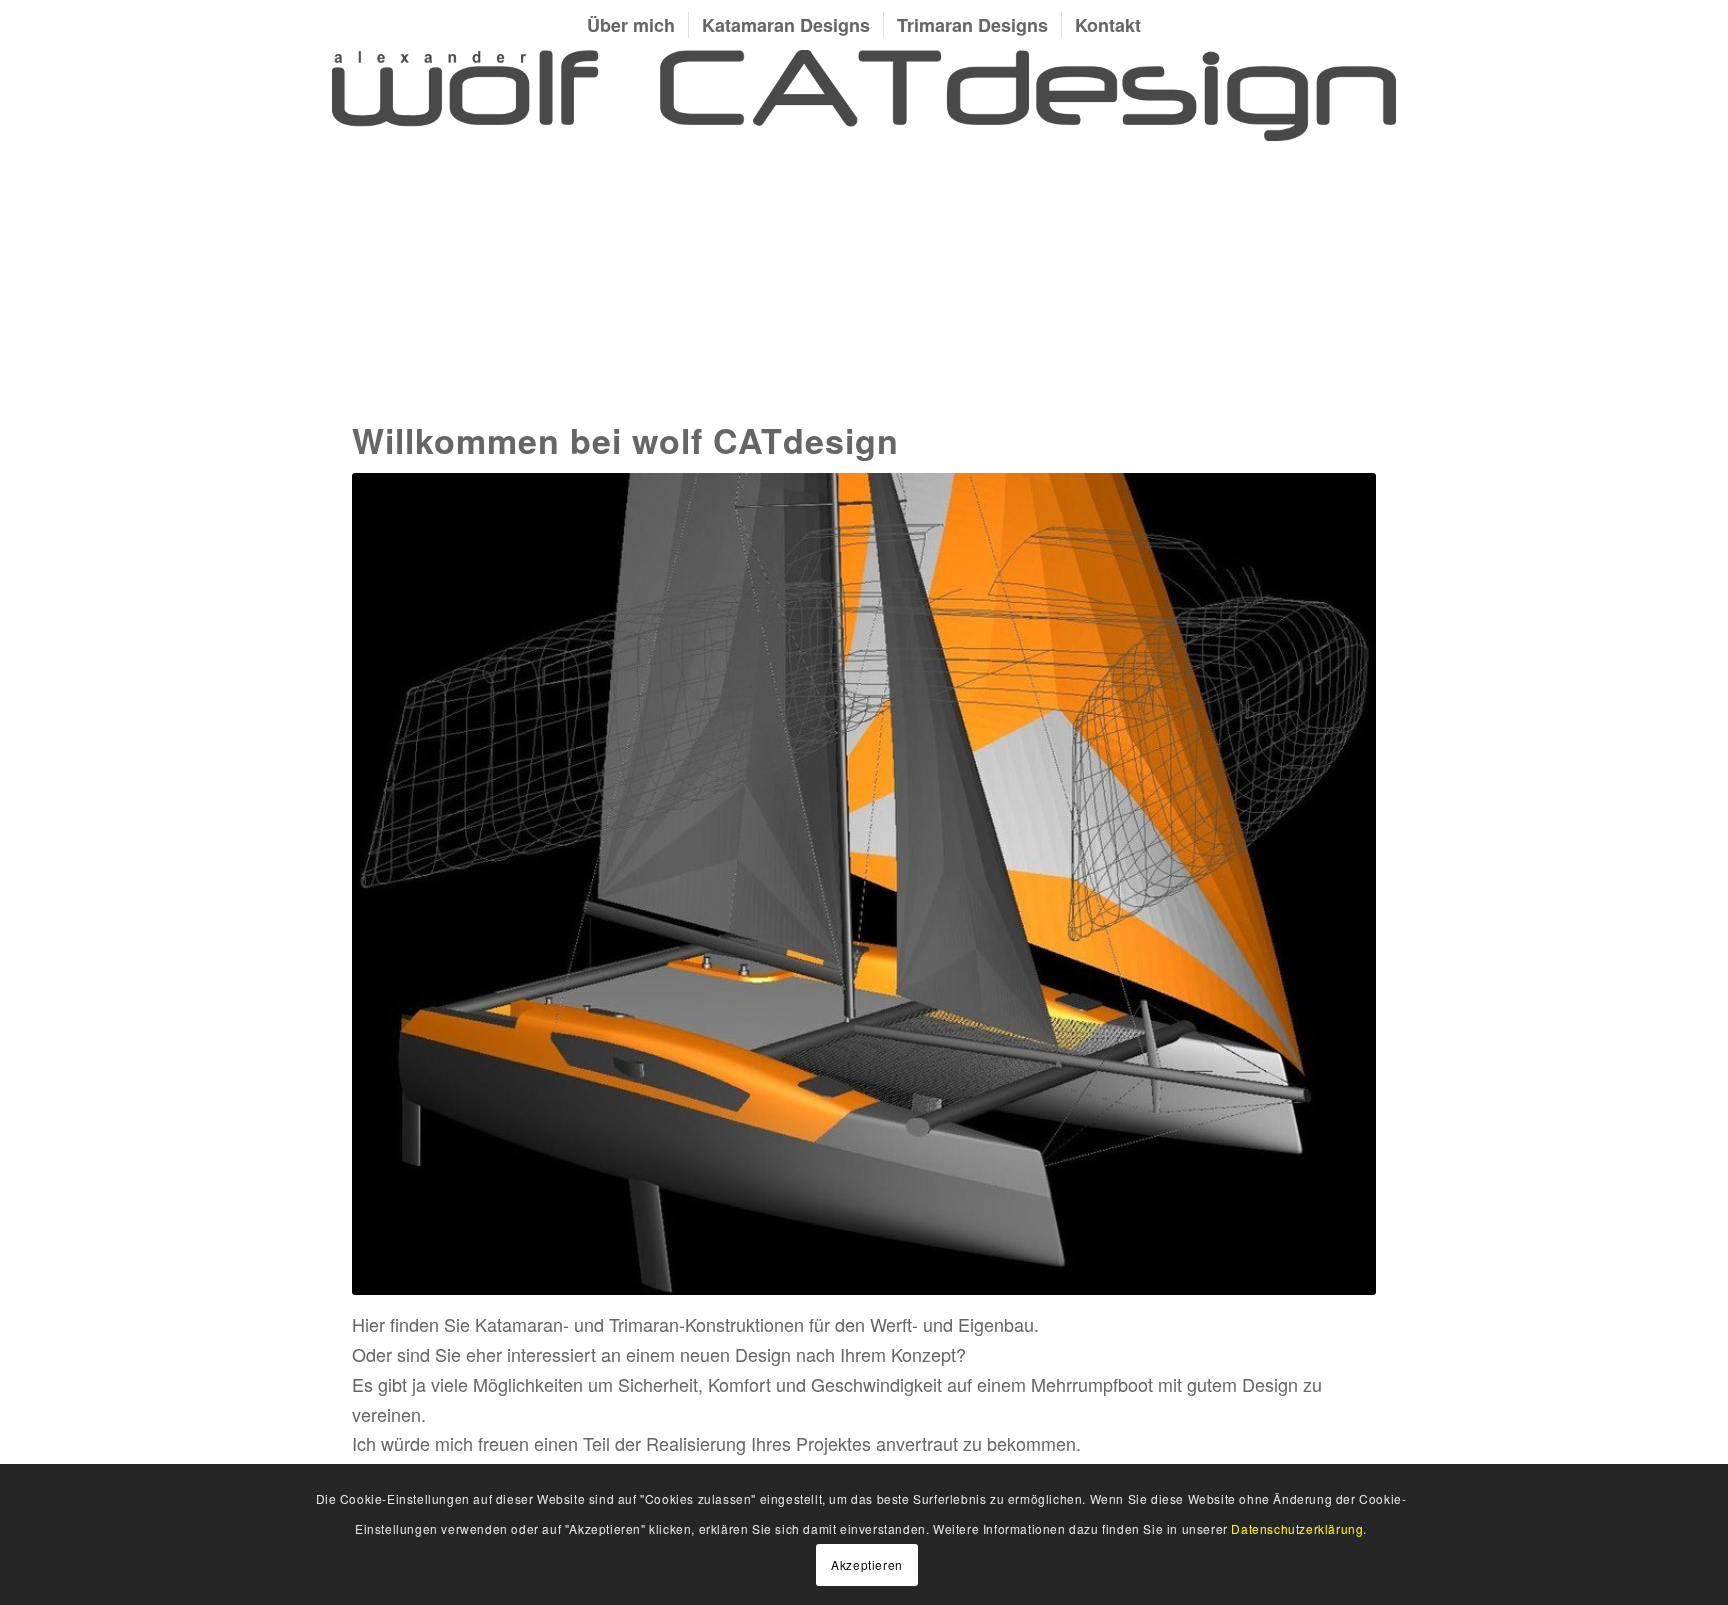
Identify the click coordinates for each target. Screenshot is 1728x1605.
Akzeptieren (867, 1563)
